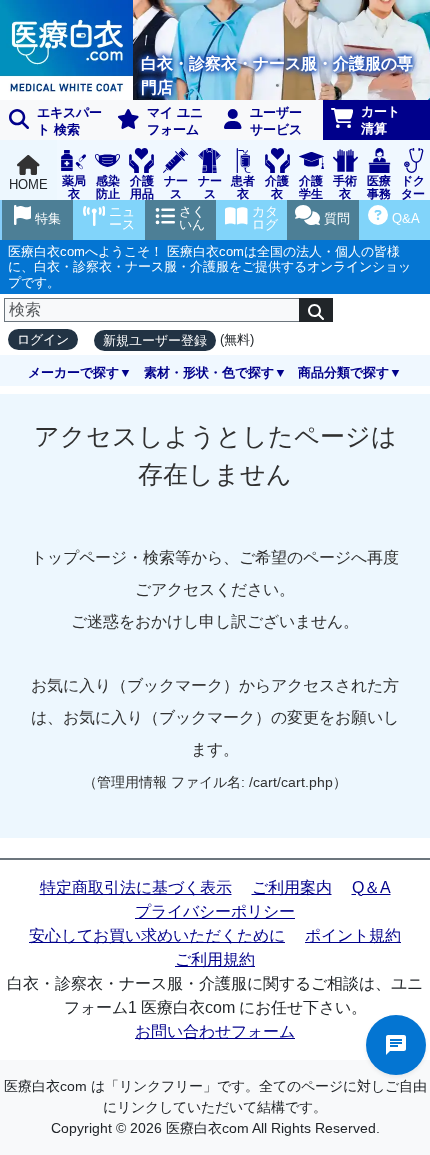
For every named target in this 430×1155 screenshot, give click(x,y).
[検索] (316, 310)
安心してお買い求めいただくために (157, 935)
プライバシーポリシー (215, 911)
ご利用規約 (215, 959)
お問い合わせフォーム (215, 1031)
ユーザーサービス (276, 121)
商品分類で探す (343, 372)
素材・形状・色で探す (209, 372)
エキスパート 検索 (69, 121)
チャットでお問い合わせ (396, 1045)
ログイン (43, 339)
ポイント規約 (353, 935)
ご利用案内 (292, 887)
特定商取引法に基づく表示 (136, 887)
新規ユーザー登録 (155, 340)
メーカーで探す (73, 372)
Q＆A (371, 887)
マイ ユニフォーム (175, 121)
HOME (28, 184)
